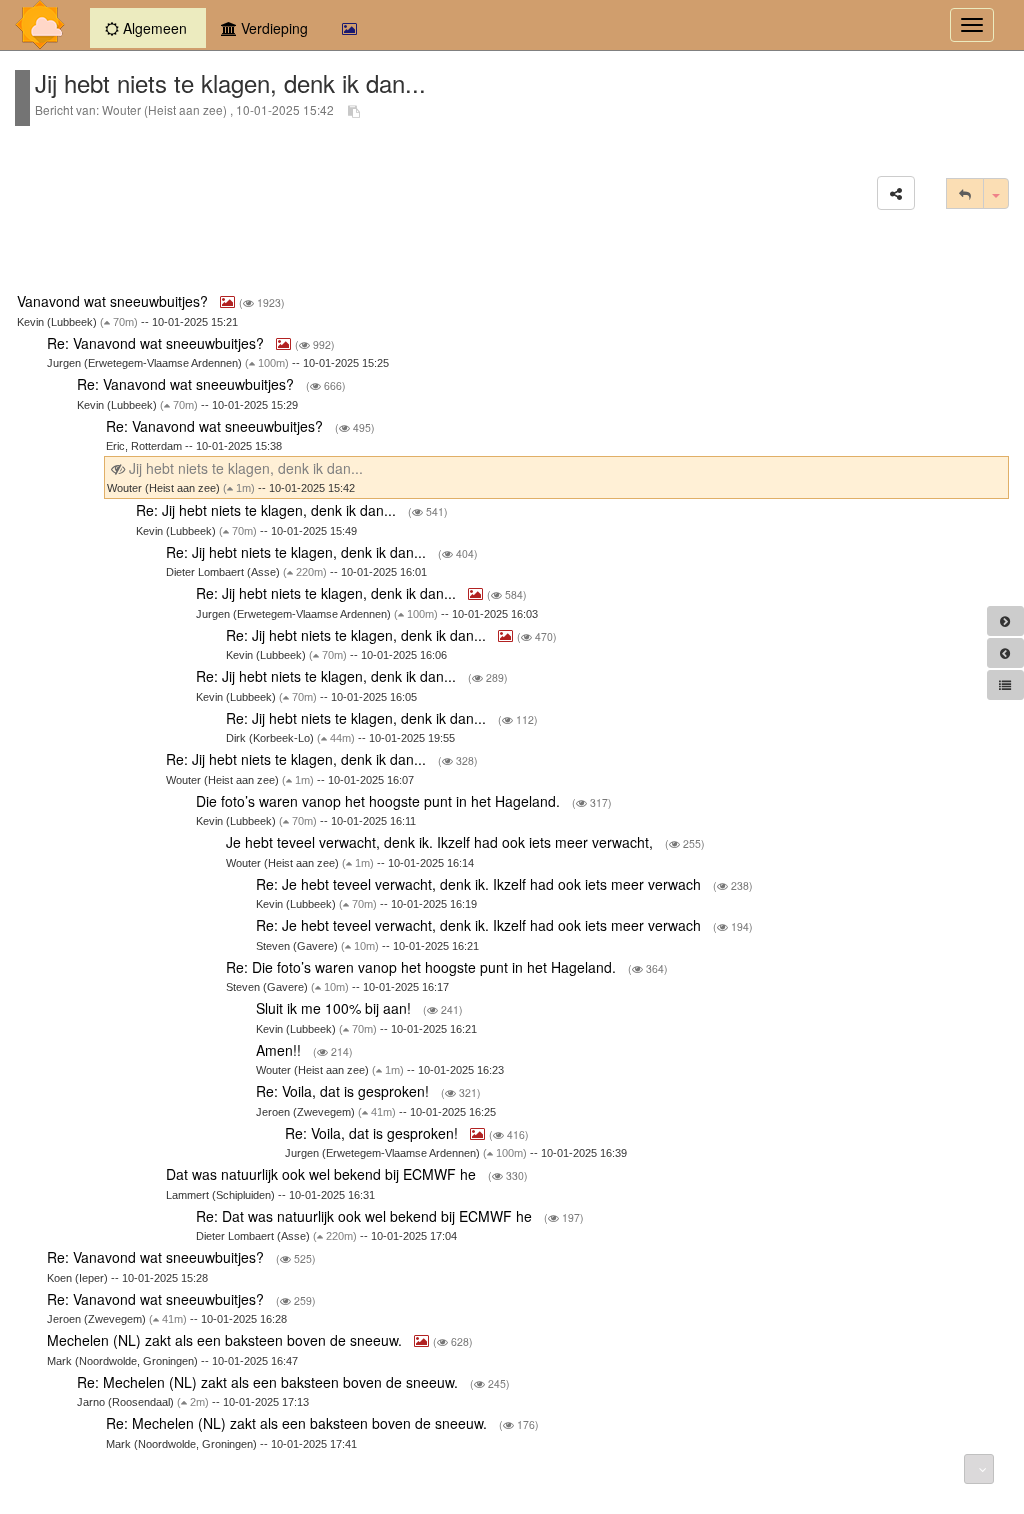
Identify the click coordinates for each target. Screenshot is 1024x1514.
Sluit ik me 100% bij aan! (335, 1008)
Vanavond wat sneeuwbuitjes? (114, 301)
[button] (896, 193)
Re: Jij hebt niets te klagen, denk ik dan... (268, 510)
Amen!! (280, 1050)
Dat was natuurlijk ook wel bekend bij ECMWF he (323, 1174)
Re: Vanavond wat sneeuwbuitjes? (157, 343)
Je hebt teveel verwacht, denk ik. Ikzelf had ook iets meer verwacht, (441, 842)
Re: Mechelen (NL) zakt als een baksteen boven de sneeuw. (269, 1382)
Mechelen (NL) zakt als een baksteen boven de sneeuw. (226, 1340)
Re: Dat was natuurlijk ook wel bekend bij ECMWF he (366, 1216)
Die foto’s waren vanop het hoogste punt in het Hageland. (380, 801)
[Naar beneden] (979, 1469)
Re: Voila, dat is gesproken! (344, 1091)
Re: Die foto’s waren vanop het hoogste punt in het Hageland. (423, 967)
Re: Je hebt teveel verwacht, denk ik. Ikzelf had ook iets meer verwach (480, 884)
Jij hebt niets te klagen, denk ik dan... (246, 468)
